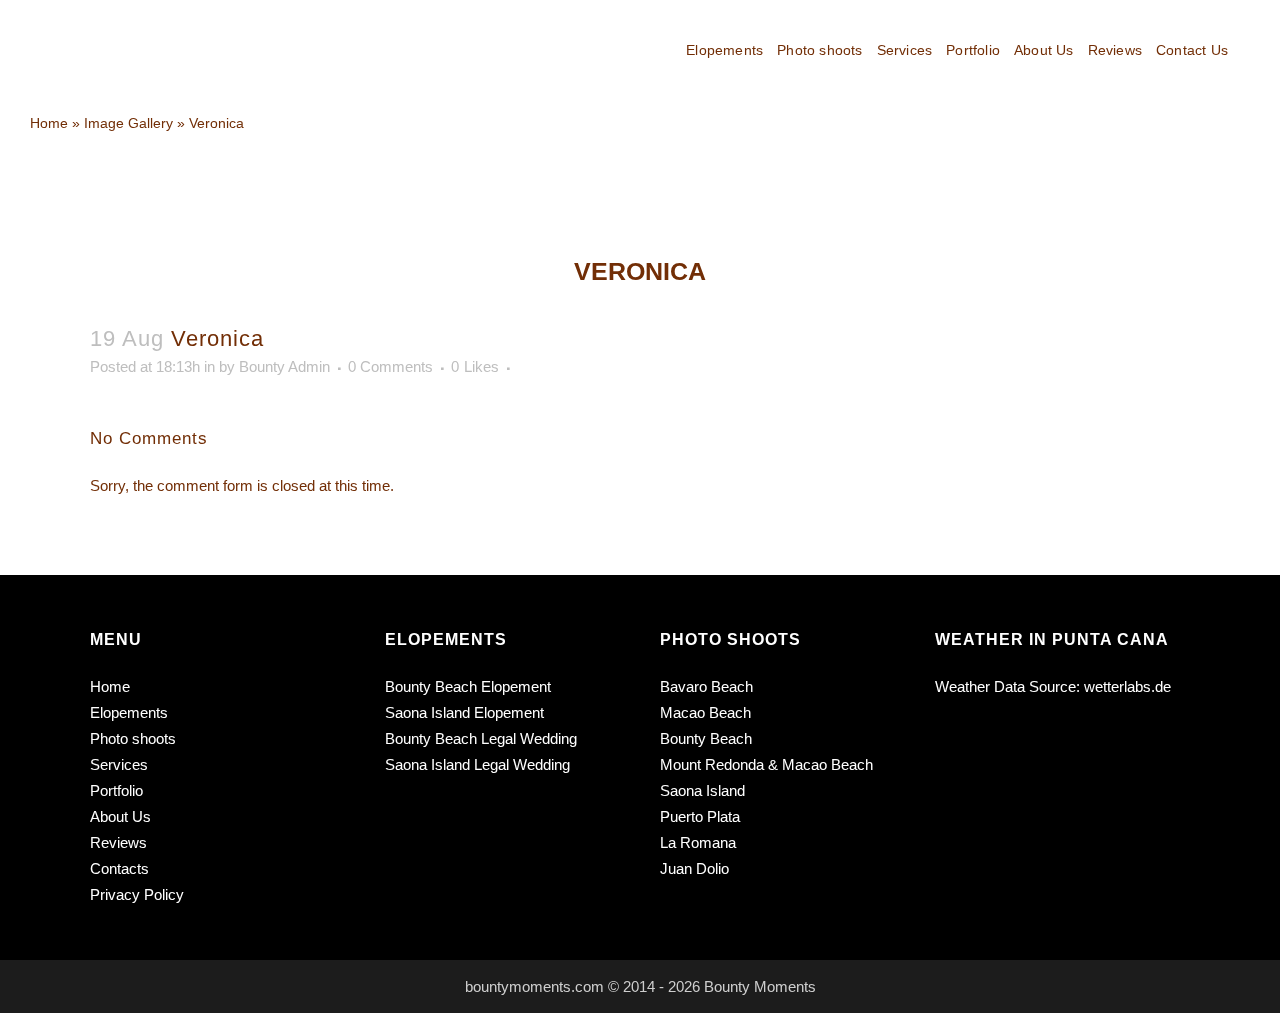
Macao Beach (705, 712)
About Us (120, 816)
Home (110, 686)
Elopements (129, 712)
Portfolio (116, 790)
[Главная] (49, 123)
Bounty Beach (706, 738)
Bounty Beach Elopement (468, 686)
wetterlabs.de (1127, 686)
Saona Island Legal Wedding (477, 764)
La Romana (698, 842)
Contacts (119, 868)
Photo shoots (133, 738)
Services (119, 764)
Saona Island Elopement (464, 712)
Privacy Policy (137, 894)
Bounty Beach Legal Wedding (481, 738)
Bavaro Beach (706, 686)
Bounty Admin (284, 366)
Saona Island (702, 790)
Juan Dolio (694, 868)
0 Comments (390, 366)
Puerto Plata (700, 816)
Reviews (118, 842)
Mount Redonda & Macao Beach (766, 764)
